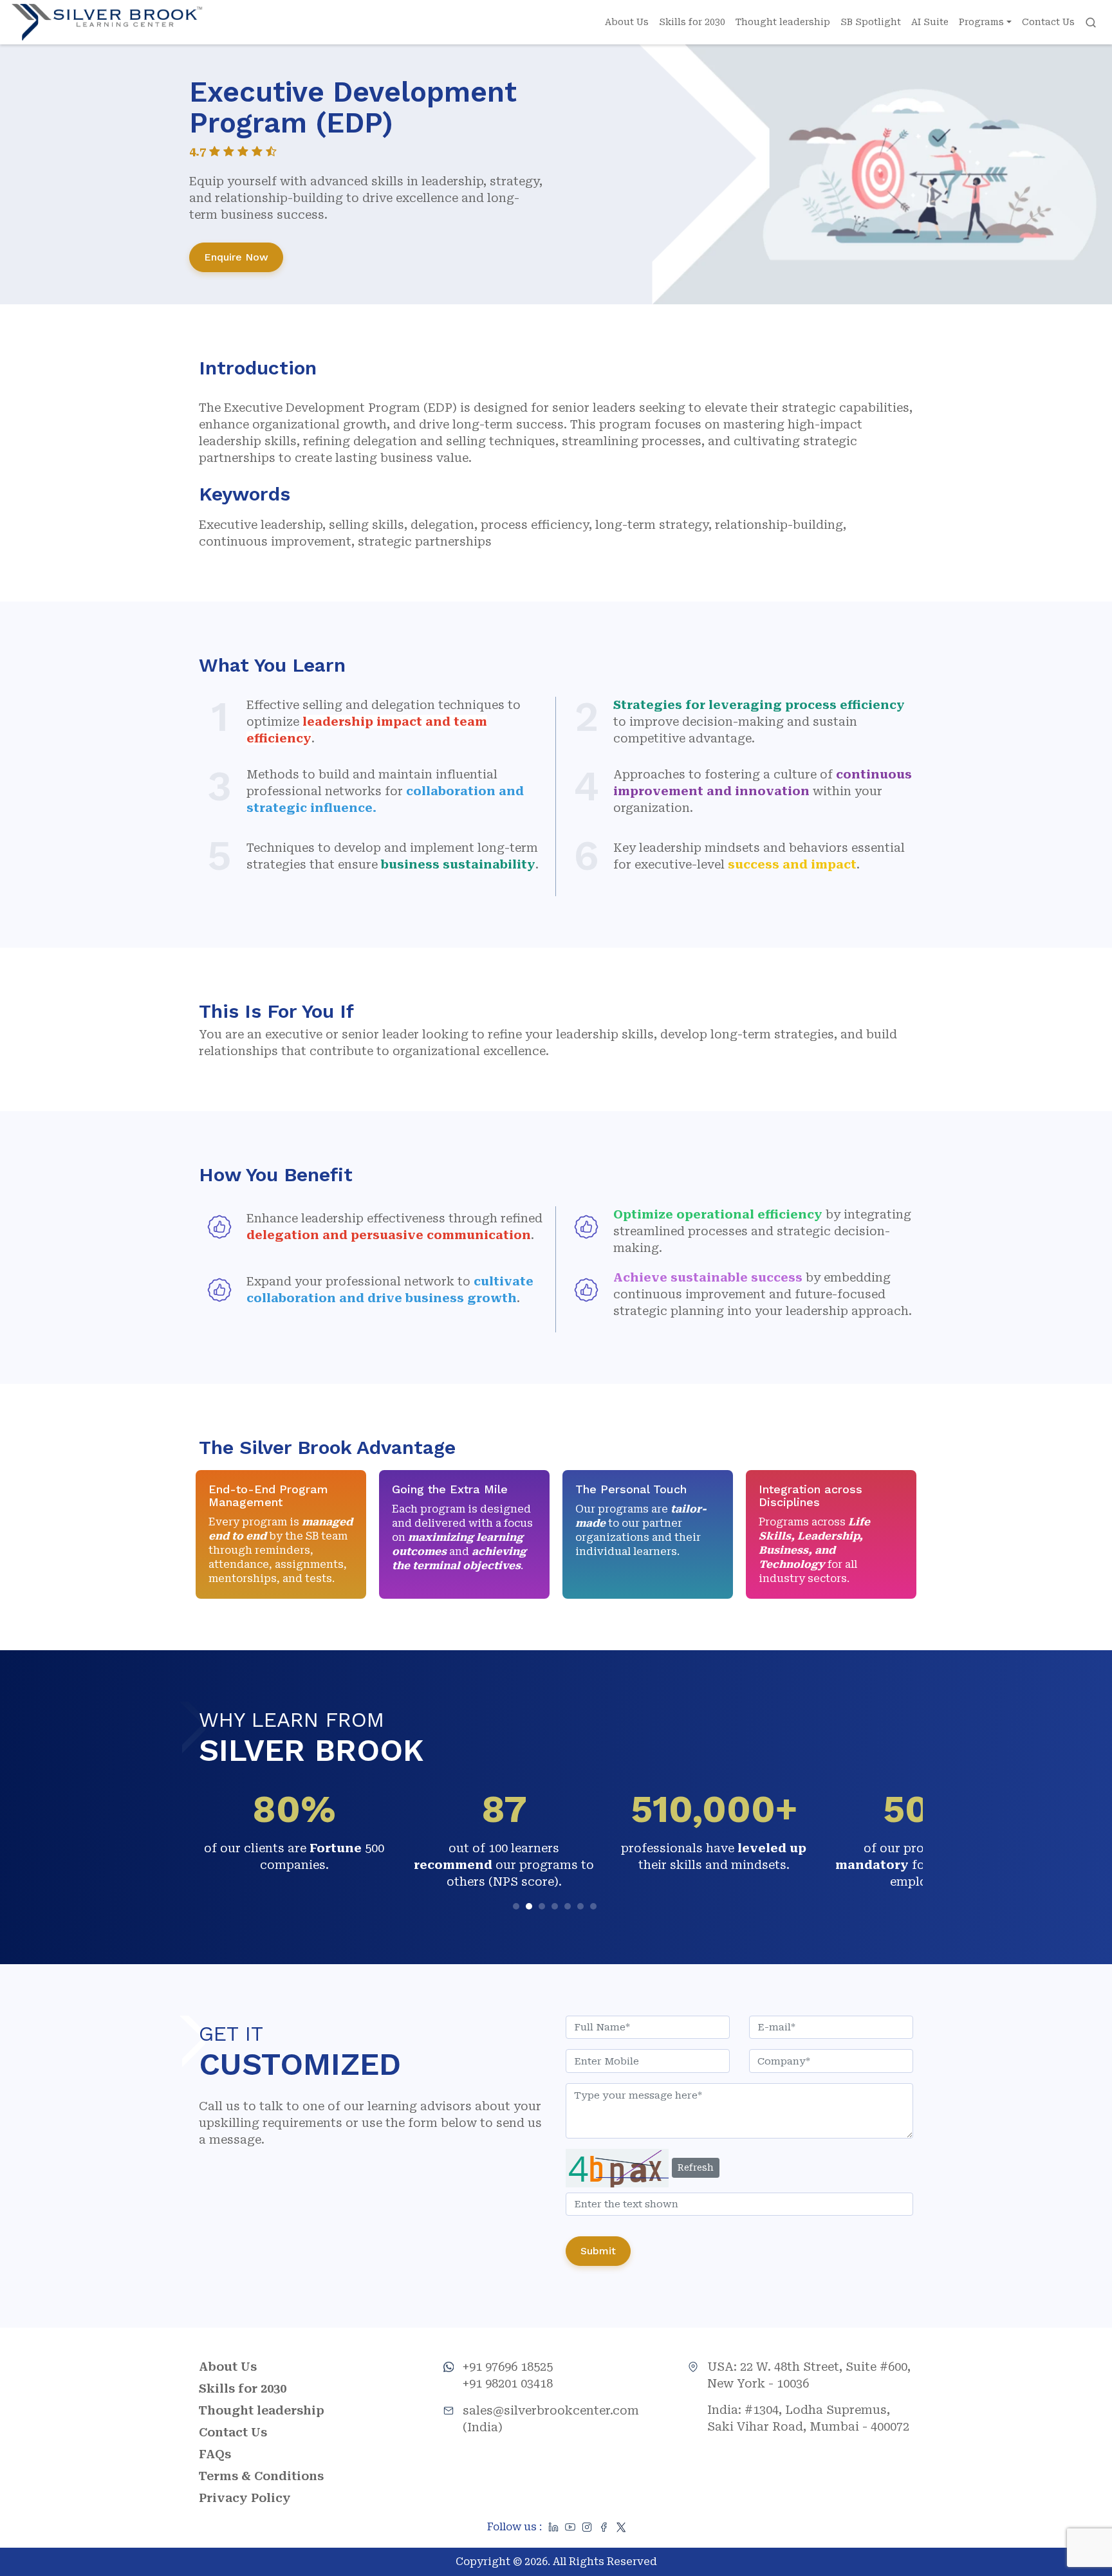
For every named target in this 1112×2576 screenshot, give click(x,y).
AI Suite (930, 22)
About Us (627, 22)
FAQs (215, 2454)
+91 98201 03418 (508, 2383)
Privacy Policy (245, 2498)
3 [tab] (543, 1908)
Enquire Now (236, 257)
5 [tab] (569, 1908)
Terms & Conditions (261, 2476)
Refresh (696, 2167)
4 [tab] (556, 1908)
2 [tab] (531, 1908)
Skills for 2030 (692, 22)
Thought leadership (783, 22)
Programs (981, 22)
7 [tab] (595, 1908)
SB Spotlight (871, 22)
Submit (598, 2251)
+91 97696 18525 (508, 2367)
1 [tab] (518, 1908)
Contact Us (1048, 22)
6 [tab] (582, 1908)
